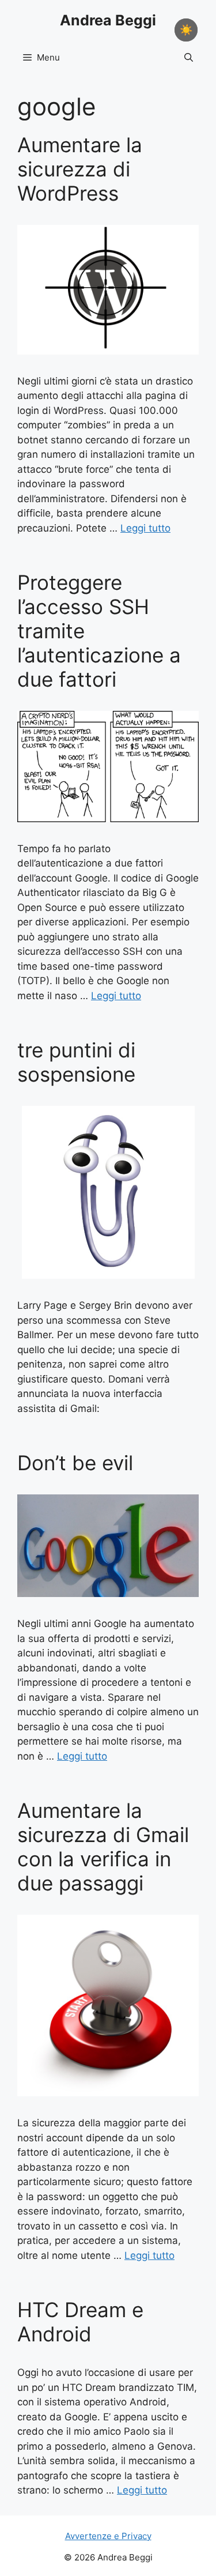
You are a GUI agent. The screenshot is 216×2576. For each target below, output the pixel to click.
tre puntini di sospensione (76, 1062)
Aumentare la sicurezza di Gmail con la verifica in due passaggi (103, 1847)
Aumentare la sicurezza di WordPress (80, 169)
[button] (189, 58)
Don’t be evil (75, 1463)
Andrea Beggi (108, 20)
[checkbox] (186, 30)
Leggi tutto (145, 528)
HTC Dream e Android (80, 2322)
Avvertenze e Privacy (108, 2536)
